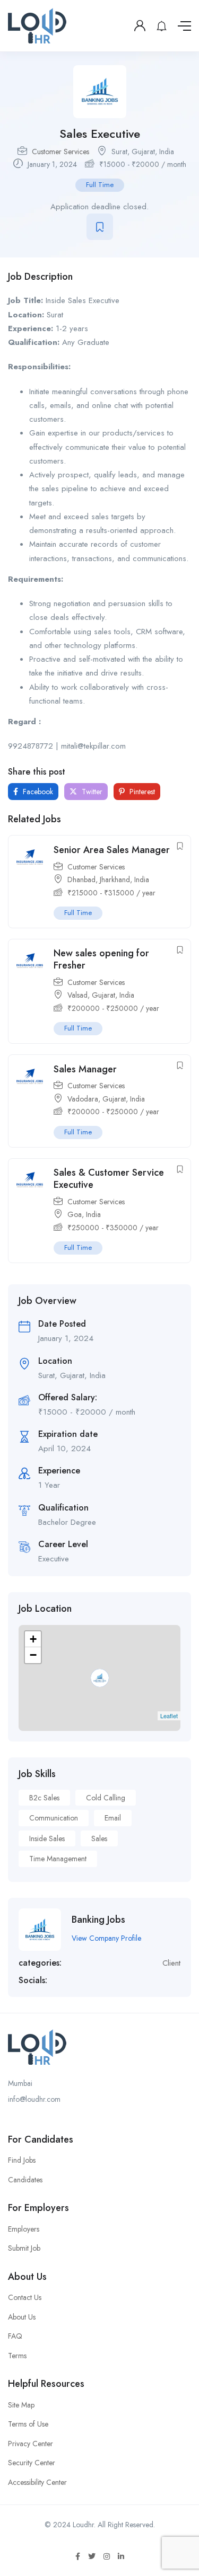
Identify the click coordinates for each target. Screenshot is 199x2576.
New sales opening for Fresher (101, 959)
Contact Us (25, 2297)
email (113, 1818)
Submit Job (24, 2248)
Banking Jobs (98, 1920)
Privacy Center (31, 2444)
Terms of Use (28, 2424)
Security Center (32, 2463)
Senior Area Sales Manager (112, 850)
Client (171, 1963)
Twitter (91, 792)
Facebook (37, 792)
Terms (17, 2356)
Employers (24, 2229)
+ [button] (33, 1639)
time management (58, 1859)
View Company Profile (106, 1938)
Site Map (21, 2405)
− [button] (33, 1655)
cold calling (106, 1798)
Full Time (100, 185)
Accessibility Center (37, 2482)
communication (54, 1818)
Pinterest (141, 792)
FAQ (15, 2336)
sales (99, 1838)
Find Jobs (22, 2160)
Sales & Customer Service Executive (109, 1179)
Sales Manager (85, 1069)
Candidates (25, 2180)
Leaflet (169, 1716)
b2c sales (44, 1798)
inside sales (47, 1838)
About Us (22, 2317)
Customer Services (60, 152)
